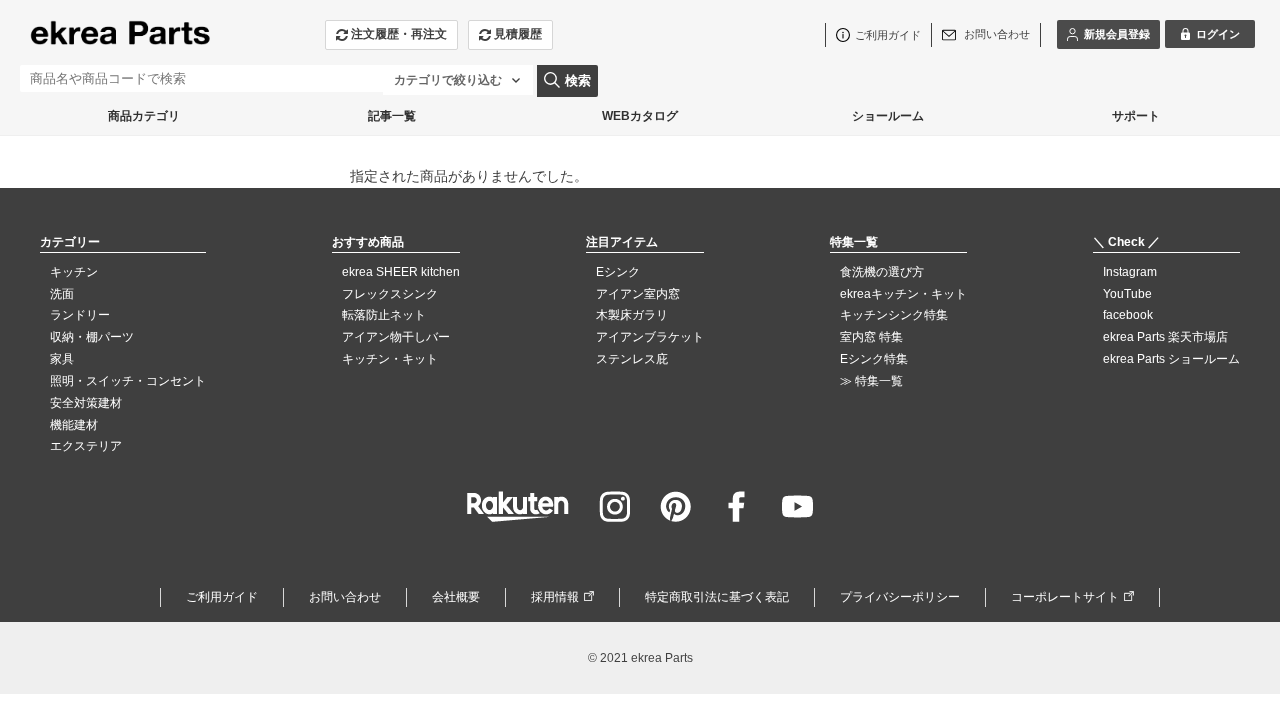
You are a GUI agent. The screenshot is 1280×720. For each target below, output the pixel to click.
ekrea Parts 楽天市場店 (1165, 337)
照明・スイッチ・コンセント (128, 381)
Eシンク (618, 272)
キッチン (74, 272)
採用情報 (555, 597)
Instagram (1130, 272)
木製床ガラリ (632, 315)
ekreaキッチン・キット (903, 294)
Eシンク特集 (874, 359)
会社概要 (456, 597)
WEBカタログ (640, 116)
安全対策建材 (86, 403)
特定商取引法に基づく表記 (717, 597)
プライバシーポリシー (900, 597)
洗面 (62, 294)
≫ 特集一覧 (871, 381)
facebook (1128, 315)
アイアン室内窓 (638, 294)
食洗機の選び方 (882, 272)
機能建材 (74, 425)
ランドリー (80, 315)
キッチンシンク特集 (894, 315)
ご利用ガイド (222, 597)
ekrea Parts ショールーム (1171, 359)
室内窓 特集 (871, 337)
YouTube (1127, 294)
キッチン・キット (390, 359)
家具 (62, 359)
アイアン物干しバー (396, 337)
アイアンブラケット (650, 337)
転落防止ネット (384, 315)
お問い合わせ (345, 597)
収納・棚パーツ (92, 337)
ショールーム (888, 116)
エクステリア (86, 446)
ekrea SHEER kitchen (401, 272)
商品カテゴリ (144, 116)
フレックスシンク (390, 294)
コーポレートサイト (1065, 597)
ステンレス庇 (632, 359)
